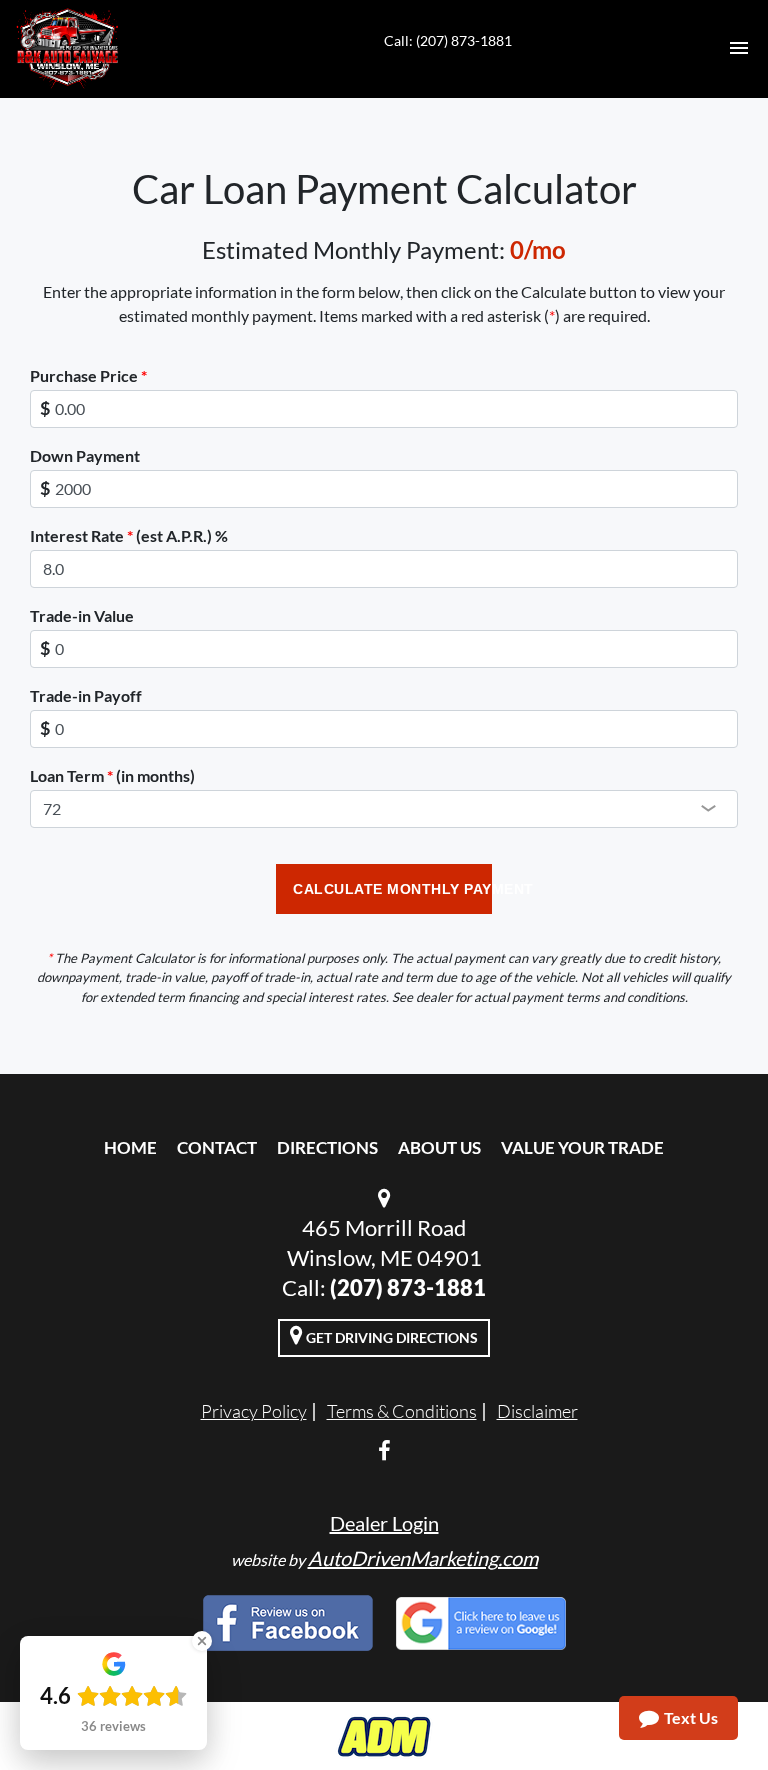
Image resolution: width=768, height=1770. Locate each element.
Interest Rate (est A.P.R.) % (129, 535)
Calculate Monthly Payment (392, 889)
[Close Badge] (202, 1641)
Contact (217, 1147)
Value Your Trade (582, 1147)
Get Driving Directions (390, 1337)
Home (130, 1147)
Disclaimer (537, 1411)
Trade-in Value (82, 615)
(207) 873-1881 (408, 1287)
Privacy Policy (254, 1411)
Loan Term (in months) (112, 775)
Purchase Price (88, 375)
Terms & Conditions (402, 1411)
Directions (327, 1147)
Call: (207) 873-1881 (448, 40)
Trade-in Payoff (86, 695)
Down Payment (85, 455)
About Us (439, 1147)
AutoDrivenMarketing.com (423, 1558)
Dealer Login (384, 1523)
